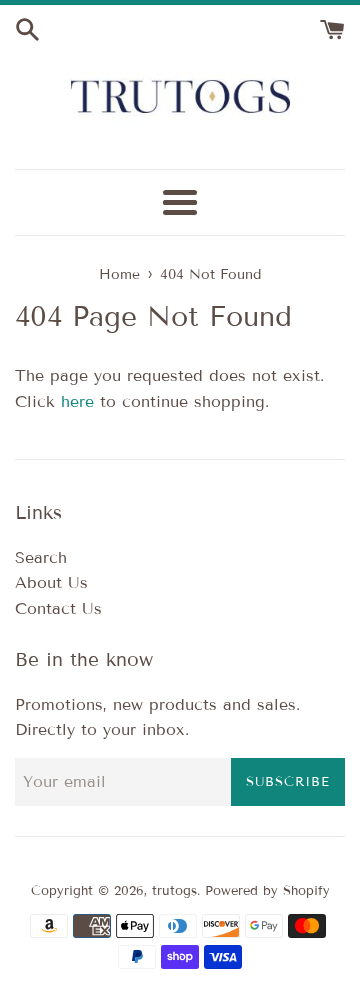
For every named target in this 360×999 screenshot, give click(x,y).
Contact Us (58, 608)
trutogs (174, 891)
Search (41, 557)
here (77, 401)
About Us (51, 582)
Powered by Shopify (267, 891)
